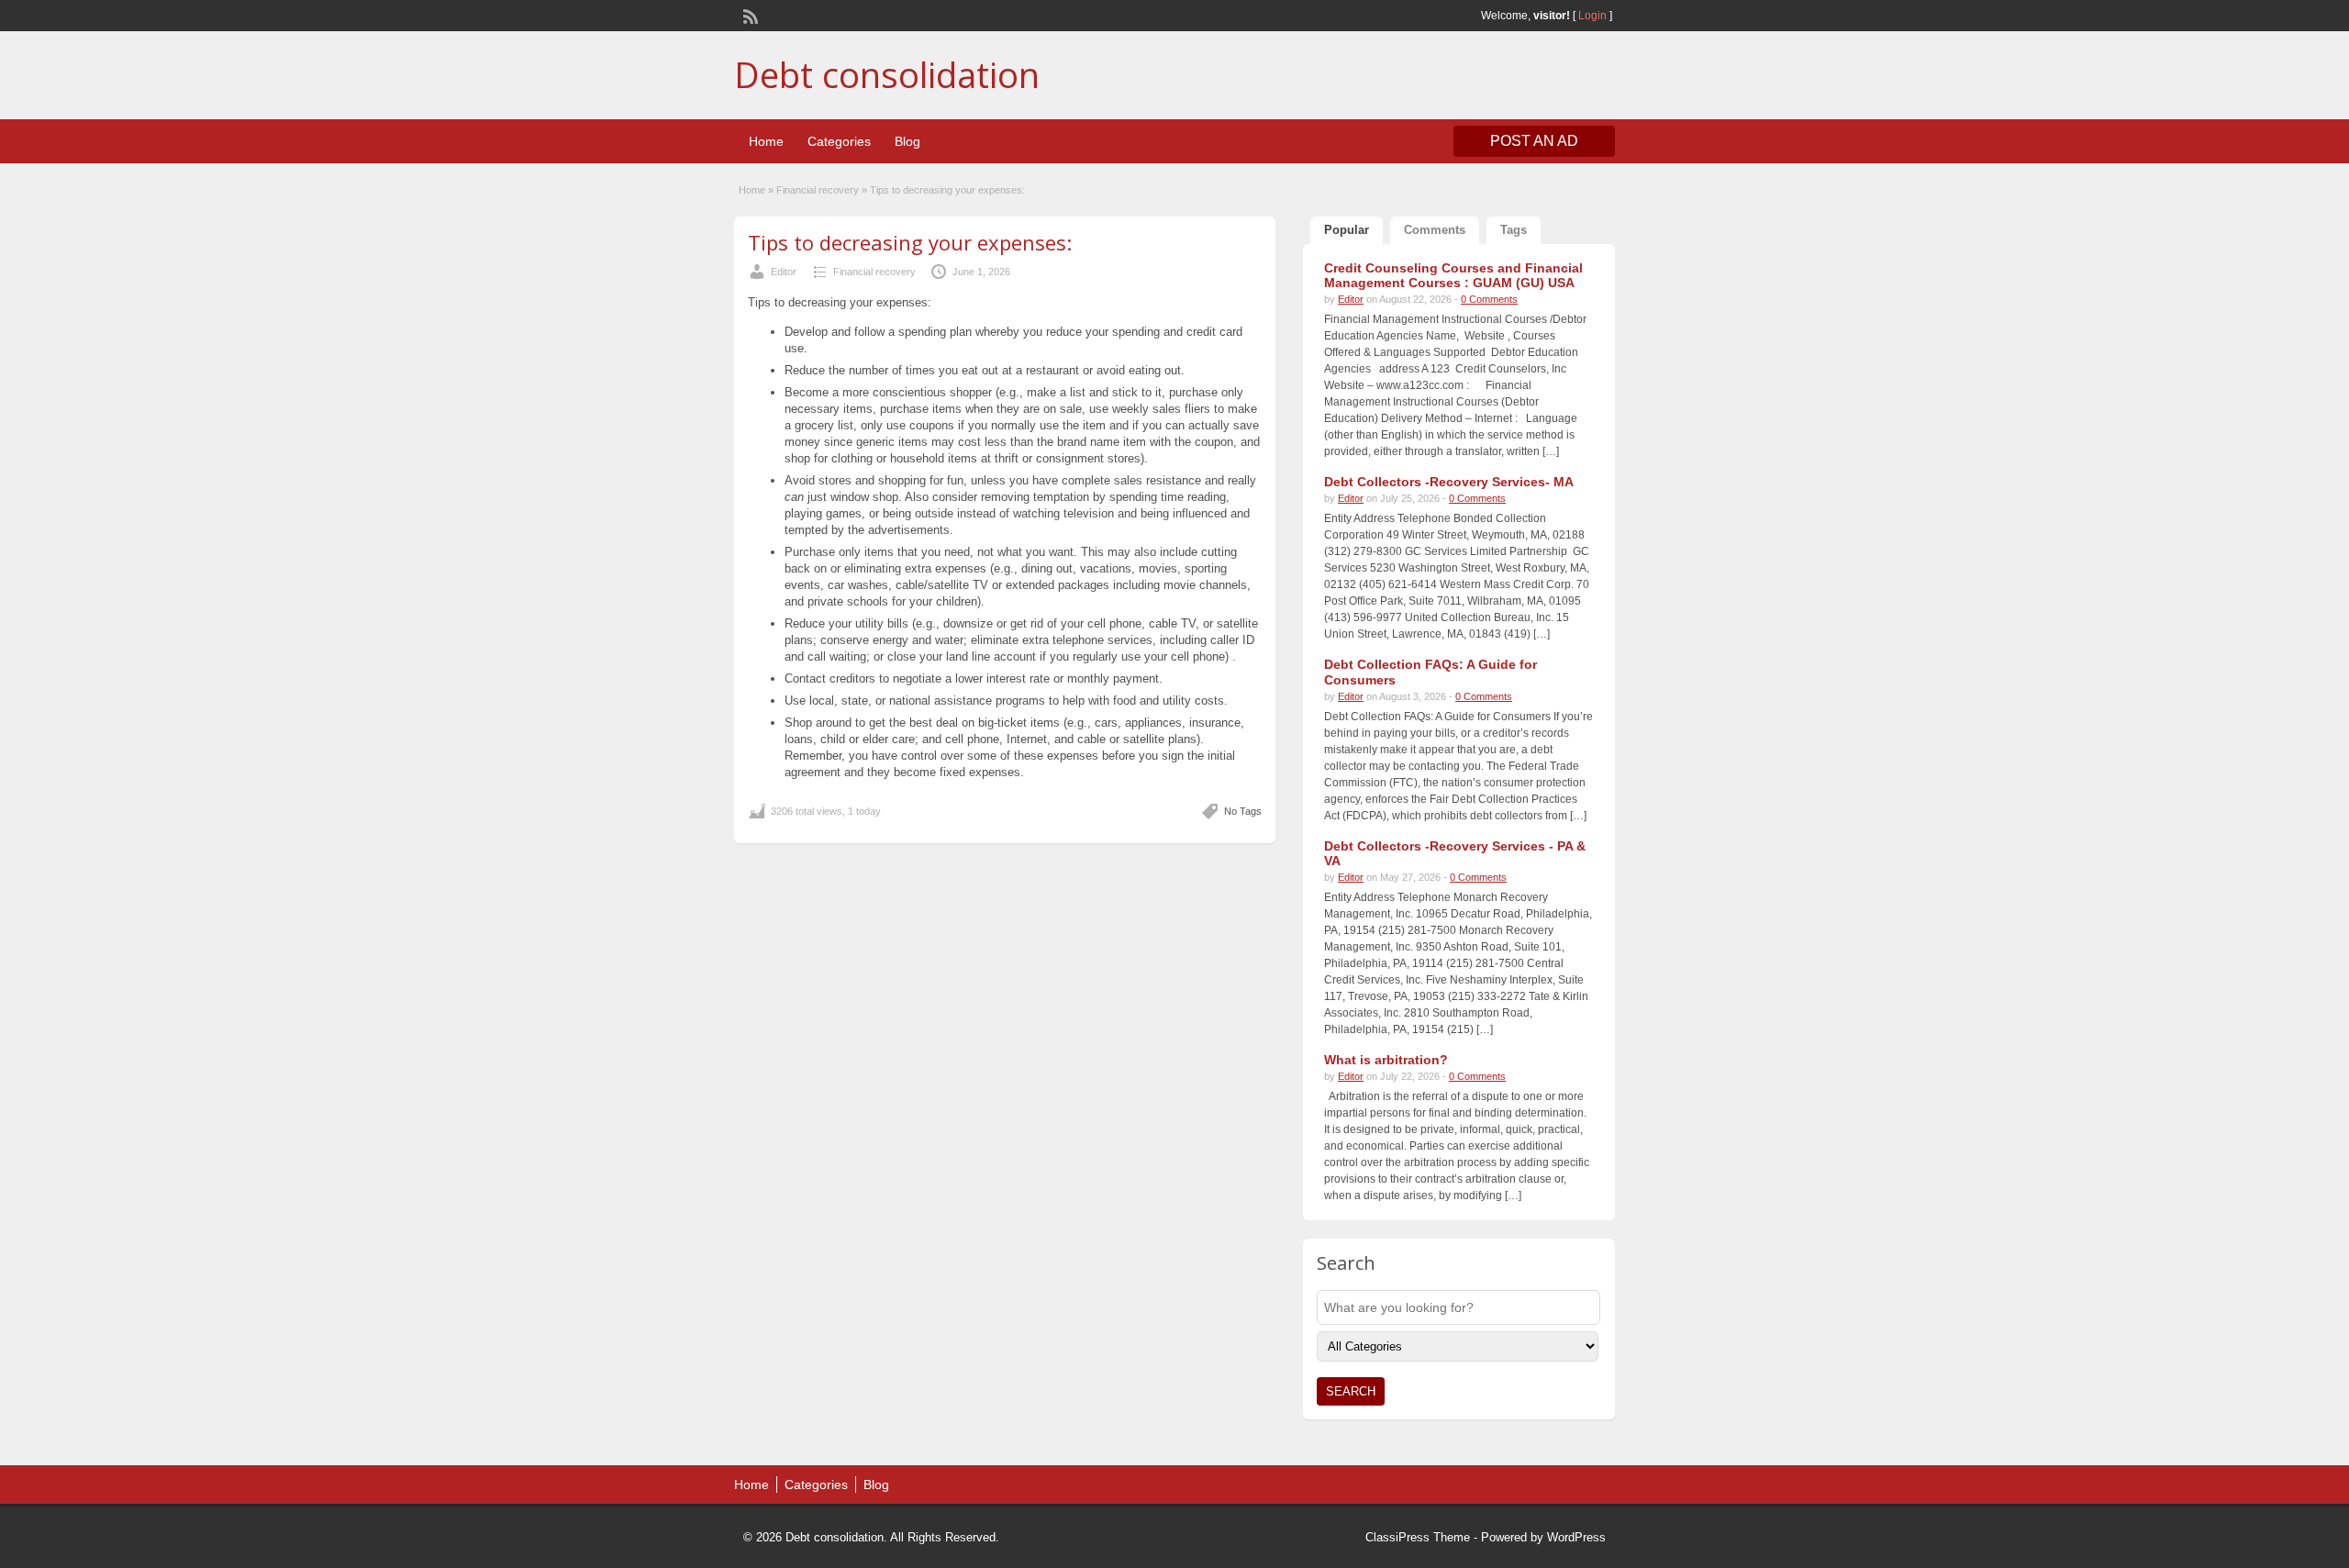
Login (1592, 16)
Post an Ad (1534, 141)
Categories (839, 141)
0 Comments (1489, 299)
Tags (1514, 230)
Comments (1435, 230)
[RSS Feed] (749, 15)
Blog (907, 141)
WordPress (1576, 1537)
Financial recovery (818, 190)
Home (766, 141)
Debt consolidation (887, 74)
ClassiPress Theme (1418, 1537)
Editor (784, 272)
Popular (1347, 230)
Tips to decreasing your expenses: (910, 242)
